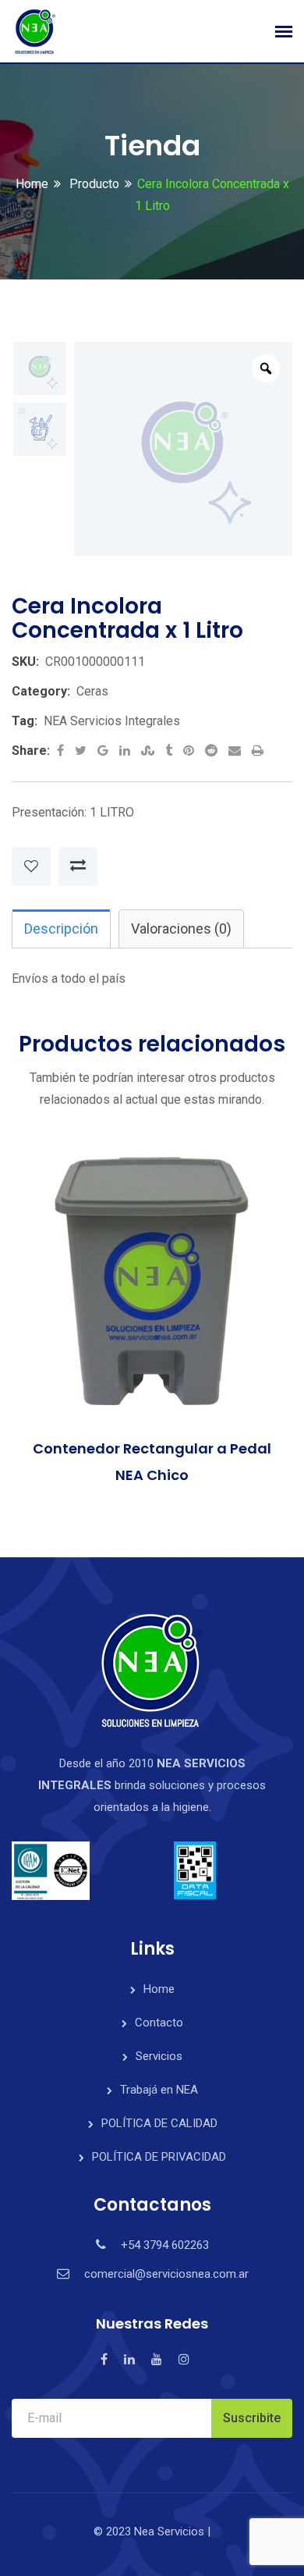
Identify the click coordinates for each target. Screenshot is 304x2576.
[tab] (61, 929)
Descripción (61, 929)
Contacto (159, 2023)
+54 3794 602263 (165, 2245)
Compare (78, 866)
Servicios (159, 2056)
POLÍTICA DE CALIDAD (159, 2123)
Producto (93, 184)
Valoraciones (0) (181, 929)
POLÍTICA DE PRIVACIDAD (159, 2157)
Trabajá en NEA (159, 2090)
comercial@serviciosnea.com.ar (166, 2274)
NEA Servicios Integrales (112, 721)
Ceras (92, 691)
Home (32, 184)
